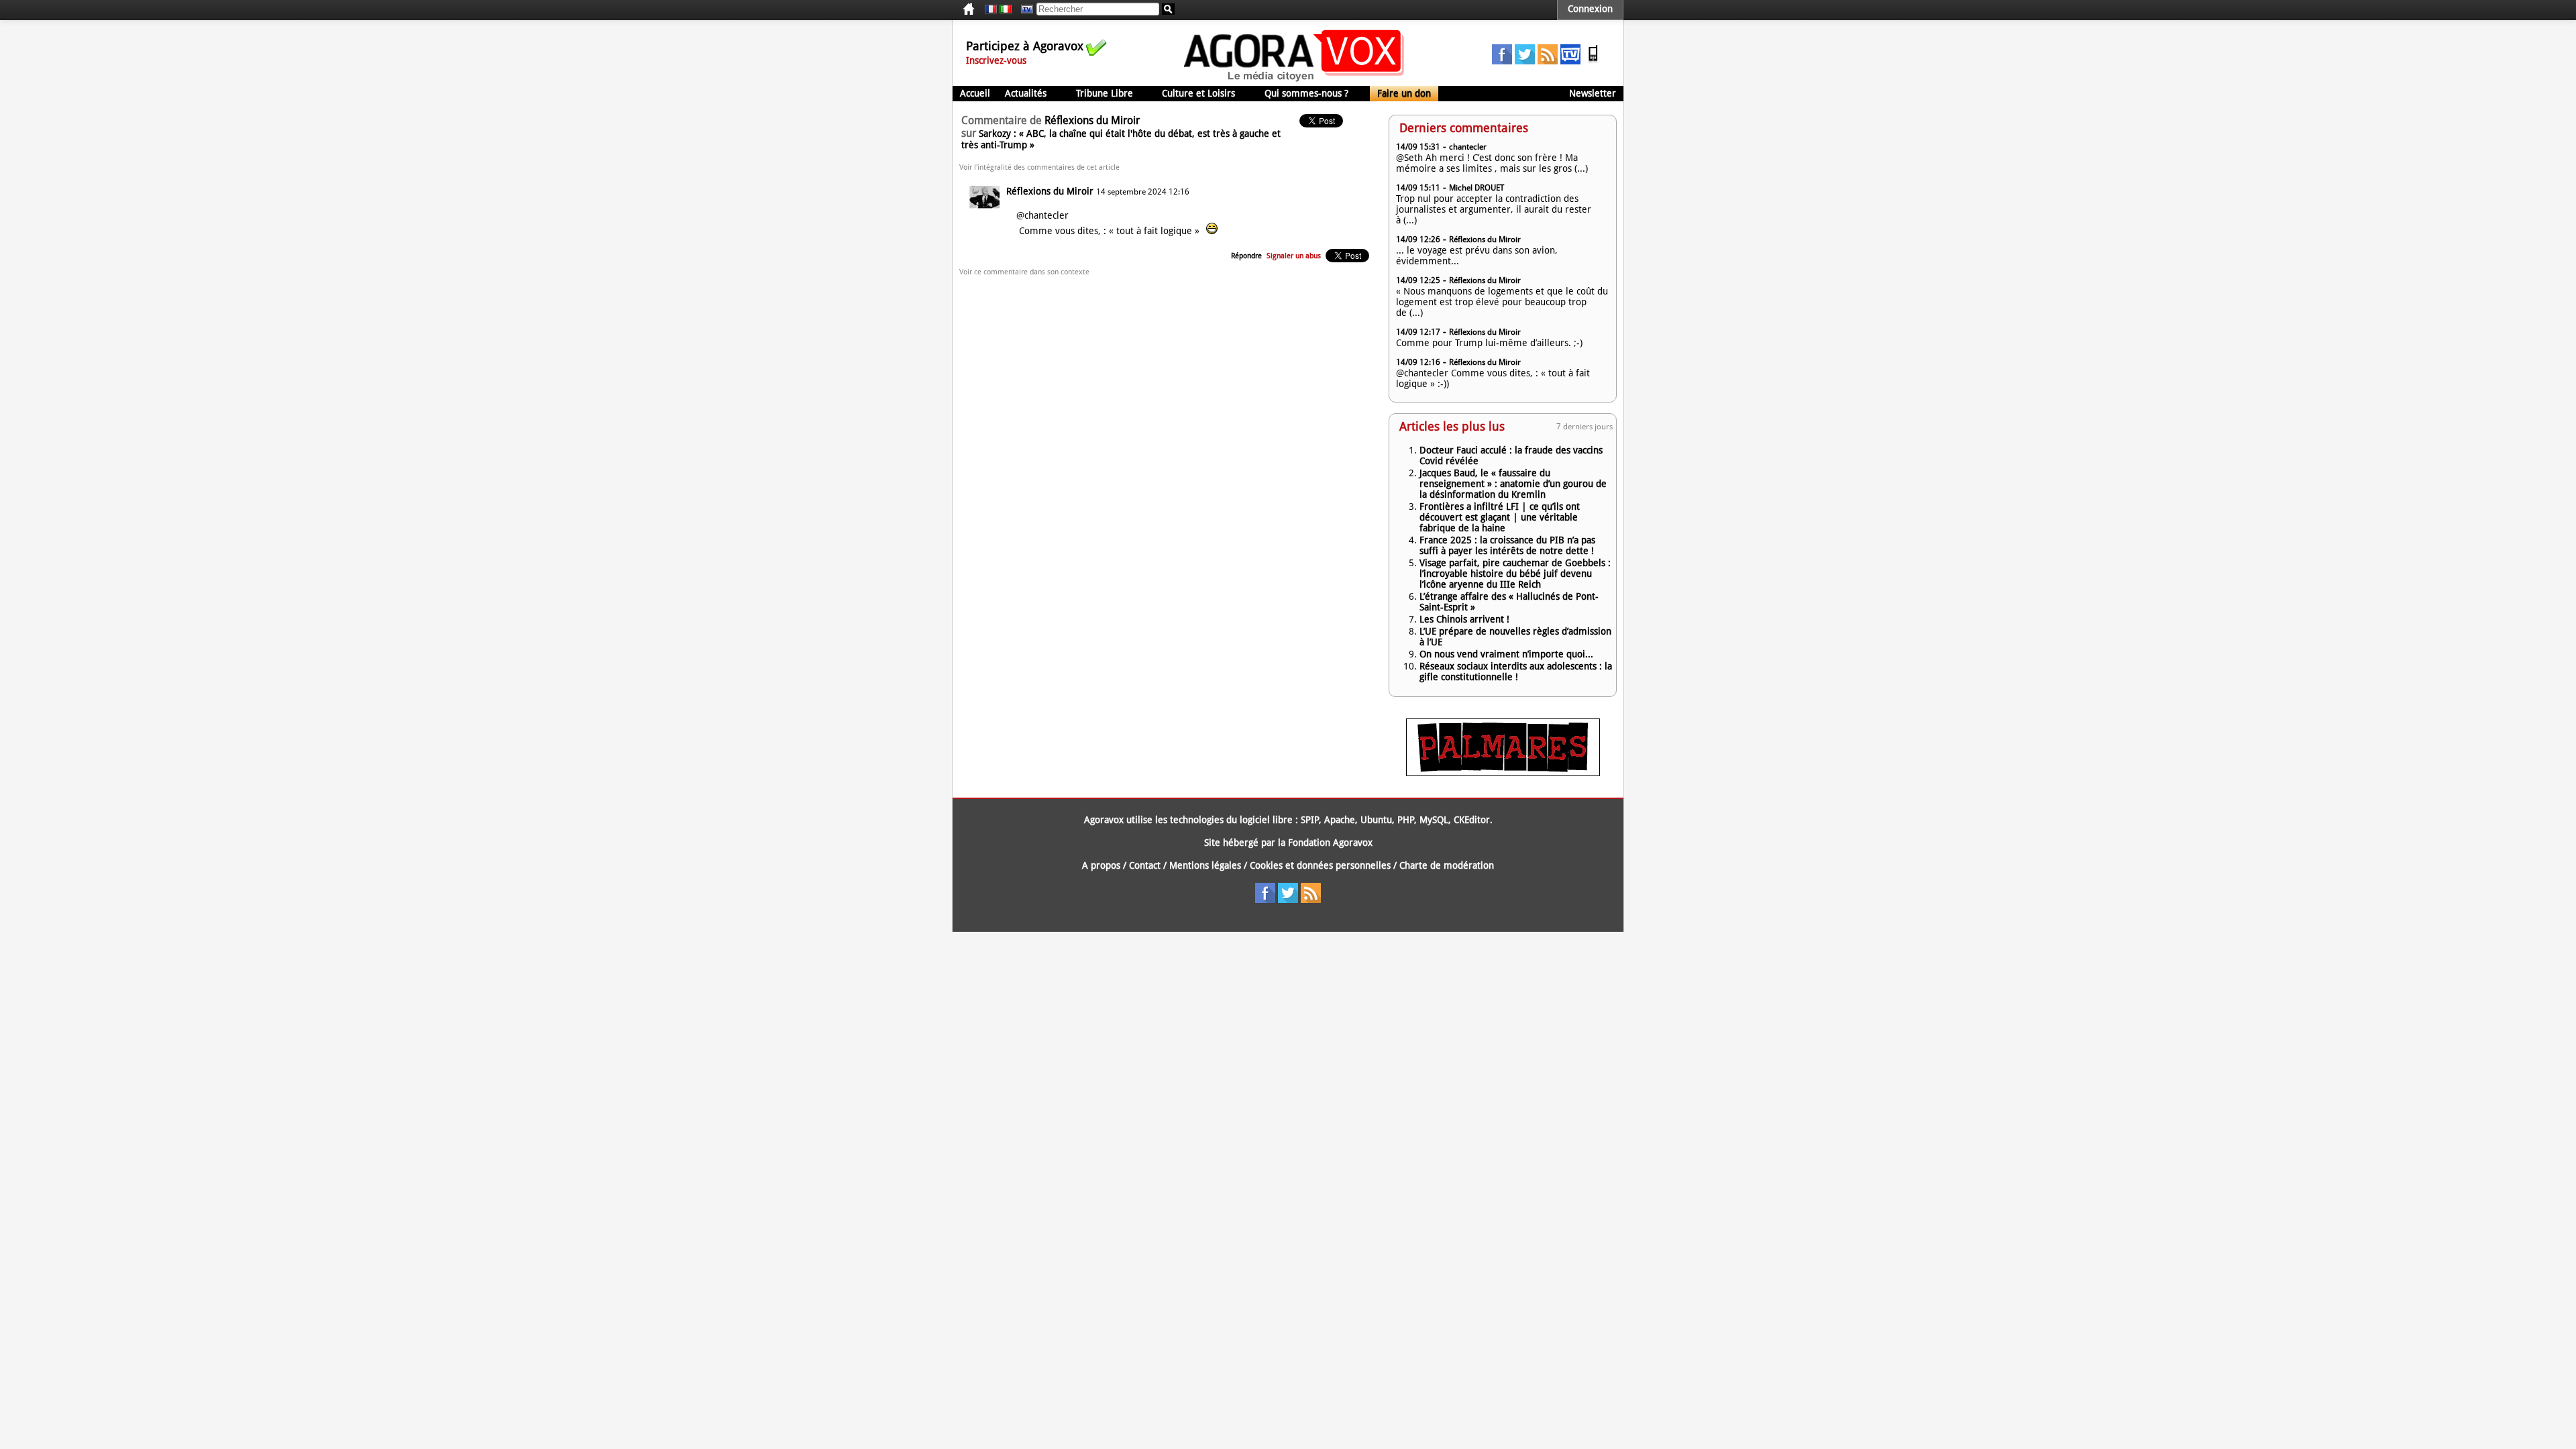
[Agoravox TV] (1024, 9)
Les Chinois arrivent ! (1464, 619)
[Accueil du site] (1294, 80)
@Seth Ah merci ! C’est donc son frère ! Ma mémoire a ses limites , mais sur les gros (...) (1492, 163)
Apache (1340, 820)
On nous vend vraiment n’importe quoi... (1506, 654)
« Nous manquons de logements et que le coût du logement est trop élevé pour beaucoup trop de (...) (1502, 302)
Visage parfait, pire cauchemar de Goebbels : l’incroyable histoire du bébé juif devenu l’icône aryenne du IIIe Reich (1515, 574)
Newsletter (1593, 93)
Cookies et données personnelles (1320, 865)
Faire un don (1404, 93)
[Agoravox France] (991, 9)
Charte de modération (1447, 865)
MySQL (1434, 820)
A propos (1101, 865)
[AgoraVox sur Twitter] (1525, 61)
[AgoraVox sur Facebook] (1502, 61)
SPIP (1310, 820)
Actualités (1026, 93)
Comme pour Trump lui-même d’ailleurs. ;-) (1489, 343)
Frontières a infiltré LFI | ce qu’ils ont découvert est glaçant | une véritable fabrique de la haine (1500, 517)
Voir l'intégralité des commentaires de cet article (1039, 167)
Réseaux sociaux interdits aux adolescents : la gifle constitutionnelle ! (1516, 672)
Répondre (1246, 256)
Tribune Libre (1105, 93)
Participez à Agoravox (1025, 46)
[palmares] (1503, 773)
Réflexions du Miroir (1050, 191)
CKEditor (1472, 820)
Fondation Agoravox (1330, 843)
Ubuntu (1376, 820)
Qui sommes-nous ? (1306, 93)
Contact (1145, 865)
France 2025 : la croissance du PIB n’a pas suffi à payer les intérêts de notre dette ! (1507, 545)
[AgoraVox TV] (1570, 61)
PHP (1406, 820)
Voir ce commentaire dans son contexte (1024, 272)
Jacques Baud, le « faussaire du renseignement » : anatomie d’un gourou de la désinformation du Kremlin (1513, 484)
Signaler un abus (1294, 256)
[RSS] (1548, 61)
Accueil (975, 93)
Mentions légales (1205, 865)
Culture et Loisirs (1198, 93)
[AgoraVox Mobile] (1593, 61)
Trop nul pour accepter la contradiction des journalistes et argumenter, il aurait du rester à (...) (1494, 209)
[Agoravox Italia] (1006, 9)
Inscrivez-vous (996, 60)
